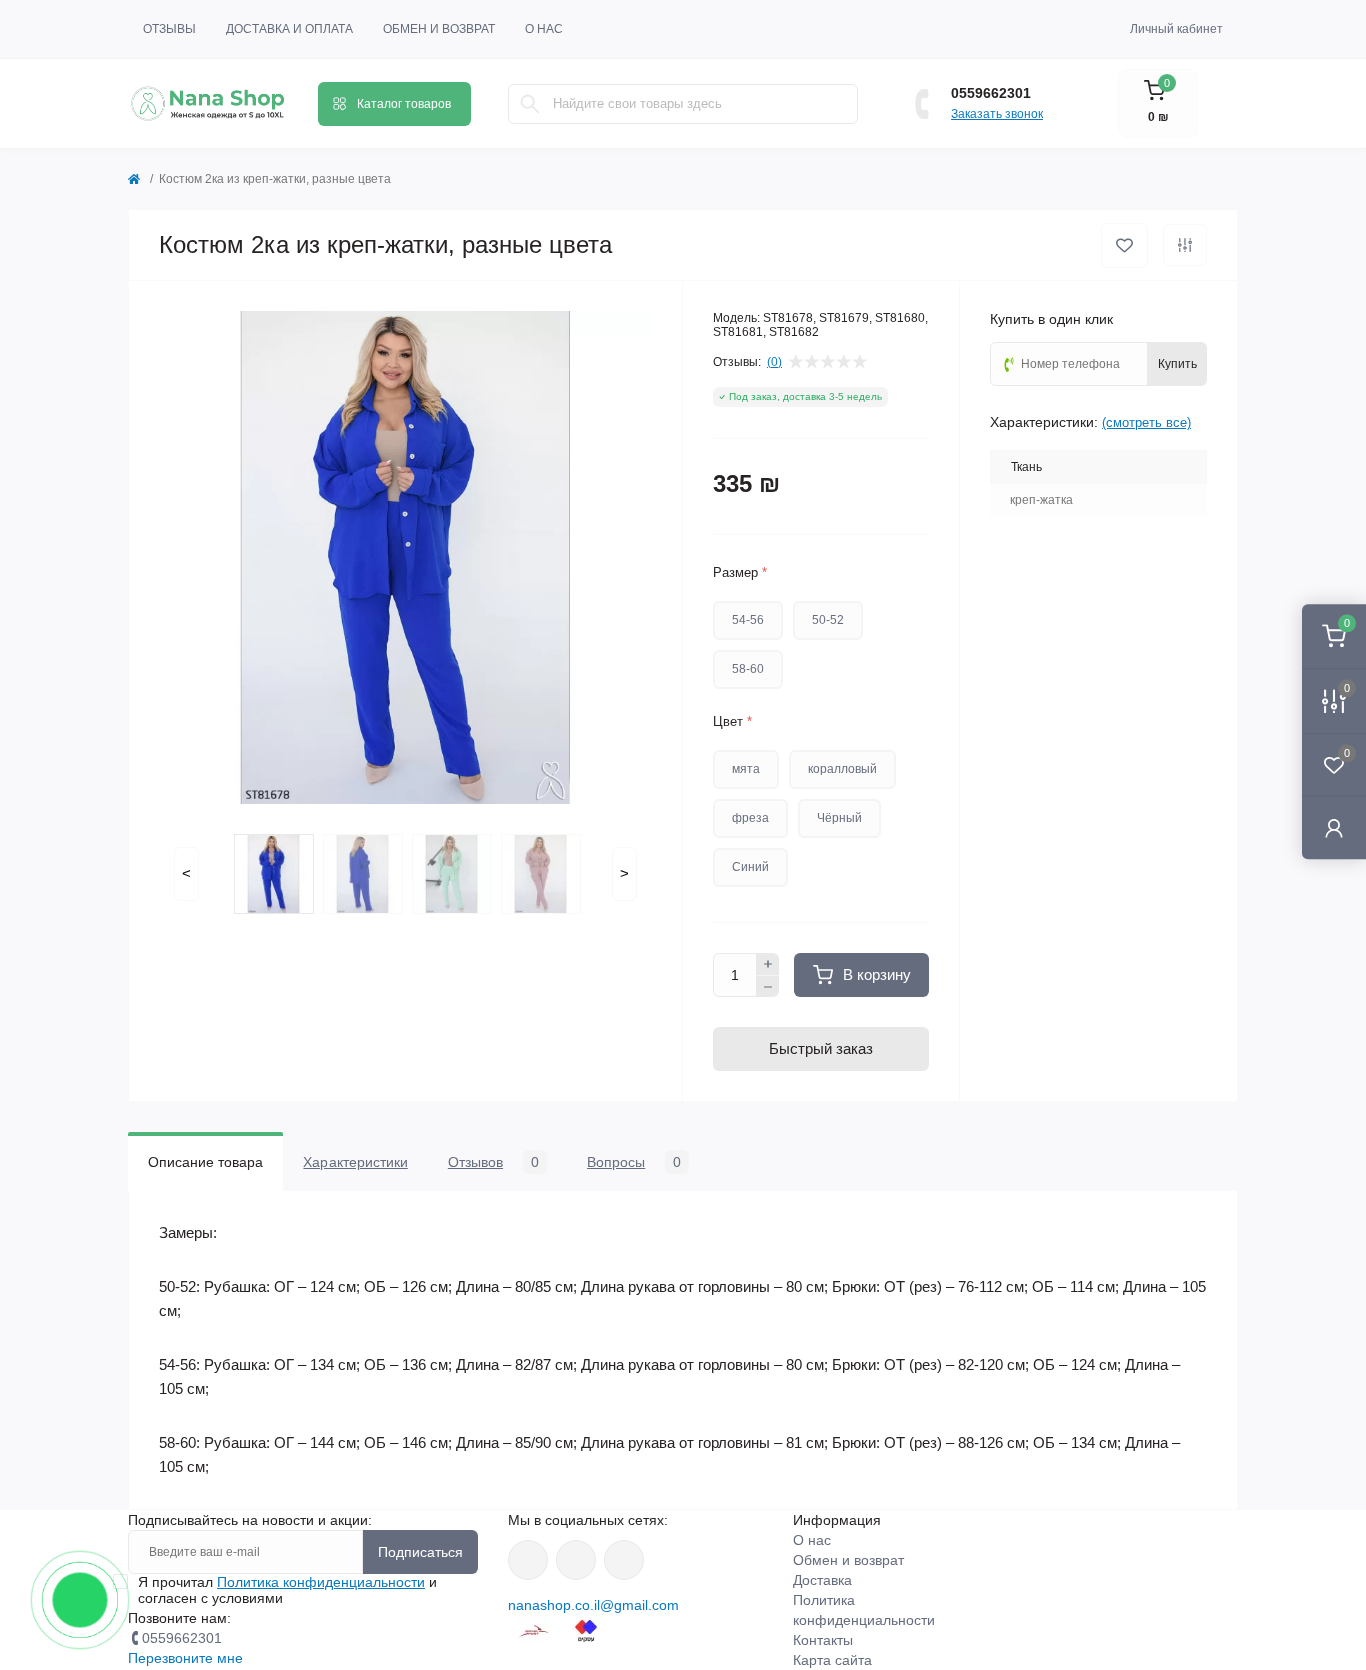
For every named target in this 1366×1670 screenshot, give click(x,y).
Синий (750, 867)
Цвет (732, 721)
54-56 (748, 620)
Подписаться (420, 1552)
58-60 (748, 669)
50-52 (828, 620)
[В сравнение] (1185, 245)
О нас (544, 29)
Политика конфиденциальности (321, 1582)
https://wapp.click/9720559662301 (624, 1560)
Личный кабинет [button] (1176, 29)
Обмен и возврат (439, 29)
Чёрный (839, 818)
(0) (774, 362)
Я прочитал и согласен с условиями (287, 1590)
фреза (750, 818)
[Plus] (768, 964)
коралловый (842, 769)
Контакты (823, 1640)
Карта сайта (832, 1660)
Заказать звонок (997, 114)
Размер (740, 572)
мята (746, 769)
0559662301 (991, 93)
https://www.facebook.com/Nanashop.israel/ (528, 1560)
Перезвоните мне (185, 1658)
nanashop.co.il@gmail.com (593, 1605)
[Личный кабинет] (1334, 827)
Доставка (822, 1580)
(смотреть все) (1146, 422)
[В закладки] (1124, 245)
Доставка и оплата (289, 29)
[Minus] (768, 987)
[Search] (530, 104)
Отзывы (169, 29)
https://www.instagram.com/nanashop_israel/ (576, 1560)
